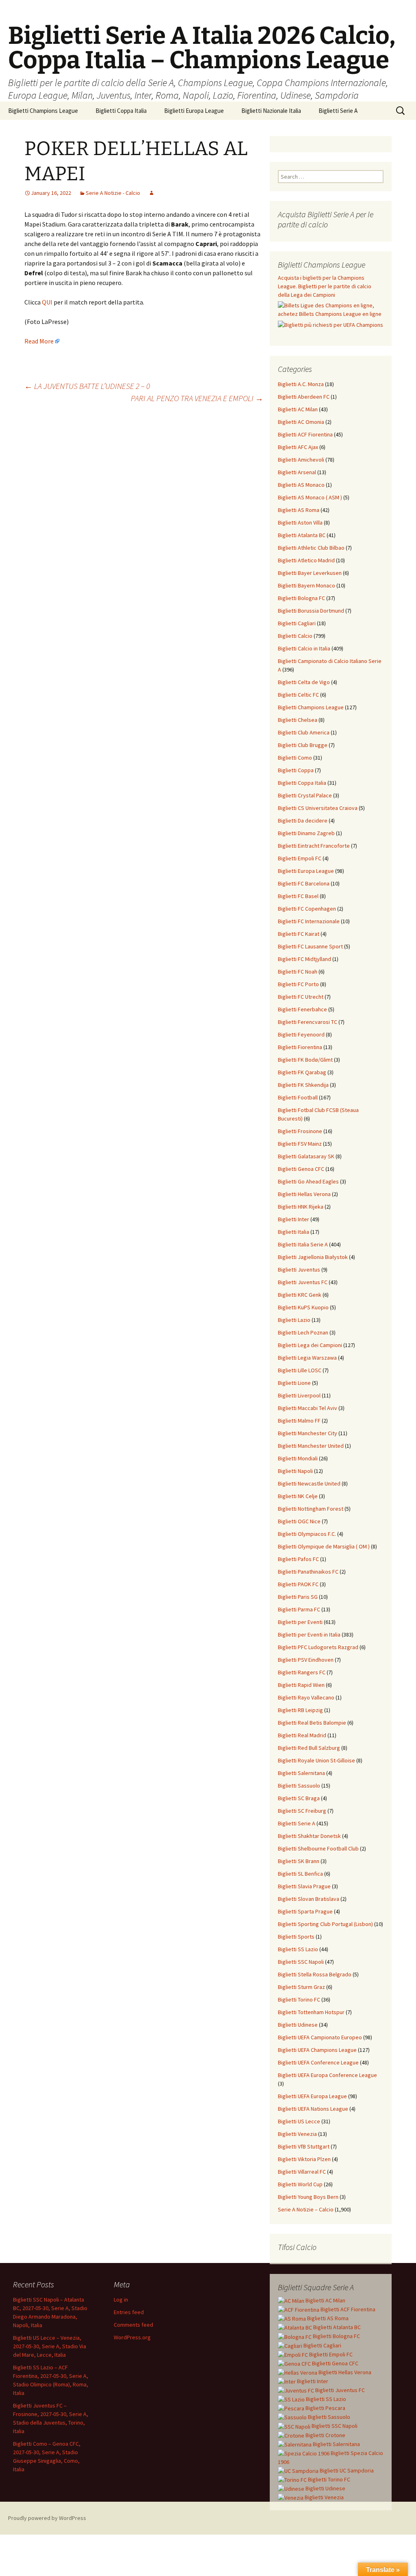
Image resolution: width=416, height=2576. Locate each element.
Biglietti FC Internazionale (309, 921)
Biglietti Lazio (294, 1320)
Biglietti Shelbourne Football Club (318, 1848)
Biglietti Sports (296, 1937)
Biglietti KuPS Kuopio (303, 1307)
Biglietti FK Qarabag (302, 1072)
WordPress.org (132, 2337)
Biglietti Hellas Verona (304, 1194)
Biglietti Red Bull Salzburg (309, 1748)
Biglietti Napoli (295, 1471)
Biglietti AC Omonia (301, 422)
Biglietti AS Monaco (301, 485)
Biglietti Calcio (295, 636)
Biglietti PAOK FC (298, 1584)
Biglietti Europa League (194, 111)
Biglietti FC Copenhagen (307, 909)
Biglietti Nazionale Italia (271, 111)
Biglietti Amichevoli (301, 460)
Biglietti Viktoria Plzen (304, 2159)
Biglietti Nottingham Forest (311, 1509)
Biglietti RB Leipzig (300, 1710)
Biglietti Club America (304, 732)
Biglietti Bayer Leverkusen (310, 573)
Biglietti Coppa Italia (121, 111)
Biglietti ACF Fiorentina (305, 434)
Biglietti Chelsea (298, 720)
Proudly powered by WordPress (47, 2518)
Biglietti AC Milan (298, 409)
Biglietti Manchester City (308, 1433)
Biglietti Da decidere (303, 821)
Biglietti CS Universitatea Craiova (318, 808)
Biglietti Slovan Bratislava (309, 1899)
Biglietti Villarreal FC (302, 2172)
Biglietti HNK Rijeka (301, 1207)
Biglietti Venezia (297, 2134)
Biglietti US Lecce (299, 2121)
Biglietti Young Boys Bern (308, 2197)
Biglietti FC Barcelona (304, 883)
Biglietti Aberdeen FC (304, 397)
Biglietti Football (298, 1097)
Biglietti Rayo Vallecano (306, 1697)
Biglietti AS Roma (299, 510)
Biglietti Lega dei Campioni (310, 1345)
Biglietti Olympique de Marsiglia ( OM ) (324, 1546)
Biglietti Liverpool (299, 1395)
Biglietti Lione (294, 1383)
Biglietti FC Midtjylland (304, 959)
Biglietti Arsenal (297, 472)
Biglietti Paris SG (298, 1597)
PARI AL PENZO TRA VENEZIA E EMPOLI (197, 398)
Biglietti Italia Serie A (303, 1244)
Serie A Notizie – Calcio (306, 2209)
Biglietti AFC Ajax (298, 447)
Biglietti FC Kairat (299, 934)
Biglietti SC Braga (299, 1798)
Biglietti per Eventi (300, 1622)
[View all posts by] (152, 193)
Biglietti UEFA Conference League (318, 2062)
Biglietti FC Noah (298, 972)
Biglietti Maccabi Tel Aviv (308, 1408)
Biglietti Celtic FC (298, 695)
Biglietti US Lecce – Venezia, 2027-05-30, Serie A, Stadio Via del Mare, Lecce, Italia (50, 2346)
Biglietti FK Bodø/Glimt (305, 1060)
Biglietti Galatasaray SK (306, 1156)
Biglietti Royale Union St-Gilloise (316, 1760)
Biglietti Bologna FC (301, 598)
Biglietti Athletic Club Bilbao (311, 548)
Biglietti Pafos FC (298, 1559)
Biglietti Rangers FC (302, 1672)
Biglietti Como (295, 758)
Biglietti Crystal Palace (305, 795)
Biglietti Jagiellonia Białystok (313, 1257)
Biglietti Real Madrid (302, 1735)
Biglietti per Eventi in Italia (309, 1635)
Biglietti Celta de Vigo (304, 682)
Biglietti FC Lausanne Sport (310, 946)
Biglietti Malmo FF (299, 1421)
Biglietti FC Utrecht (301, 997)
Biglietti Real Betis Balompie (312, 1723)
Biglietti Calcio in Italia (304, 648)
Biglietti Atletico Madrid (306, 560)
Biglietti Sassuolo (299, 1786)
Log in (121, 2300)
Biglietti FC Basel (298, 896)
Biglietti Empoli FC (300, 858)
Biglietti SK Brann (299, 1861)
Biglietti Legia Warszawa (307, 1358)
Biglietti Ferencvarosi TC (308, 1022)
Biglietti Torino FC (299, 1999)
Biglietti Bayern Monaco (307, 585)
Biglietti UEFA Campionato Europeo (320, 2037)
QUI (47, 302)
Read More (39, 341)
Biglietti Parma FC (299, 1609)
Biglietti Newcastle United (309, 1483)
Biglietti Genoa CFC (301, 1169)
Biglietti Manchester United (311, 1446)
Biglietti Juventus (299, 1270)
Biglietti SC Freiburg (302, 1811)
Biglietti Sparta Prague (305, 1911)
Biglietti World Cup (300, 2184)
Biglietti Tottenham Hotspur (311, 2012)
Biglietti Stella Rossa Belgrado (315, 1974)
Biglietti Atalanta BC (302, 535)
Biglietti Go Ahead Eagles (308, 1181)
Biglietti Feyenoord (301, 1034)
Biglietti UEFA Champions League (317, 2050)
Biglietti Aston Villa (300, 523)
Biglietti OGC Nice (299, 1521)
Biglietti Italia (294, 1232)
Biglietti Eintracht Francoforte (314, 846)
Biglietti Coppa (296, 770)
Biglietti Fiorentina (300, 1047)
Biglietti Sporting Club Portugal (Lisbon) (325, 1924)
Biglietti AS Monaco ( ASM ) (310, 497)
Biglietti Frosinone (300, 1131)
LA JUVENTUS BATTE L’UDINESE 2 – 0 (87, 386)
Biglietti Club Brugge (303, 745)
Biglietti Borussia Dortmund (311, 611)
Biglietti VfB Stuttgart (304, 2146)
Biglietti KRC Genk (300, 1295)
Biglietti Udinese (298, 2025)
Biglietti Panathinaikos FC (308, 1572)
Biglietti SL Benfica (300, 1874)
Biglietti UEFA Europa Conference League (327, 2075)
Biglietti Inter (294, 1219)
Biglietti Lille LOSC (300, 1370)
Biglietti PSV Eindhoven (306, 1660)
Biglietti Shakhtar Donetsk (309, 1836)
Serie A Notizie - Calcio (113, 193)
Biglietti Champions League (43, 111)
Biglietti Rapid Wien (301, 1685)
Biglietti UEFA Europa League (312, 2096)
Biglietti (325, 2300)
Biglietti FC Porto (298, 984)
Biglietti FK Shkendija (303, 1085)
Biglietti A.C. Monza (301, 384)
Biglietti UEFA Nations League (313, 2109)
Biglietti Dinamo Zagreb (306, 833)
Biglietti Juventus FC (303, 1282)
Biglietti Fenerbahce (302, 1009)
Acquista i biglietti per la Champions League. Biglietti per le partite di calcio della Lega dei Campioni (325, 286)
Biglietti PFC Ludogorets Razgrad (318, 1647)
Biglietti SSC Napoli (301, 1962)
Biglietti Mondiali (298, 1458)
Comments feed (133, 2325)
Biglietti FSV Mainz (300, 1144)
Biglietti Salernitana (301, 1773)
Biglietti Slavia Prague (304, 1886)
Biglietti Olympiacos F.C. (307, 1534)
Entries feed (129, 2312)
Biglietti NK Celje (298, 1496)
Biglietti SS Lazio (298, 1949)
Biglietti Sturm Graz (301, 1987)
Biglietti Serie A (338, 111)
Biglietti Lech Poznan (303, 1332)
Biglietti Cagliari (297, 623)
